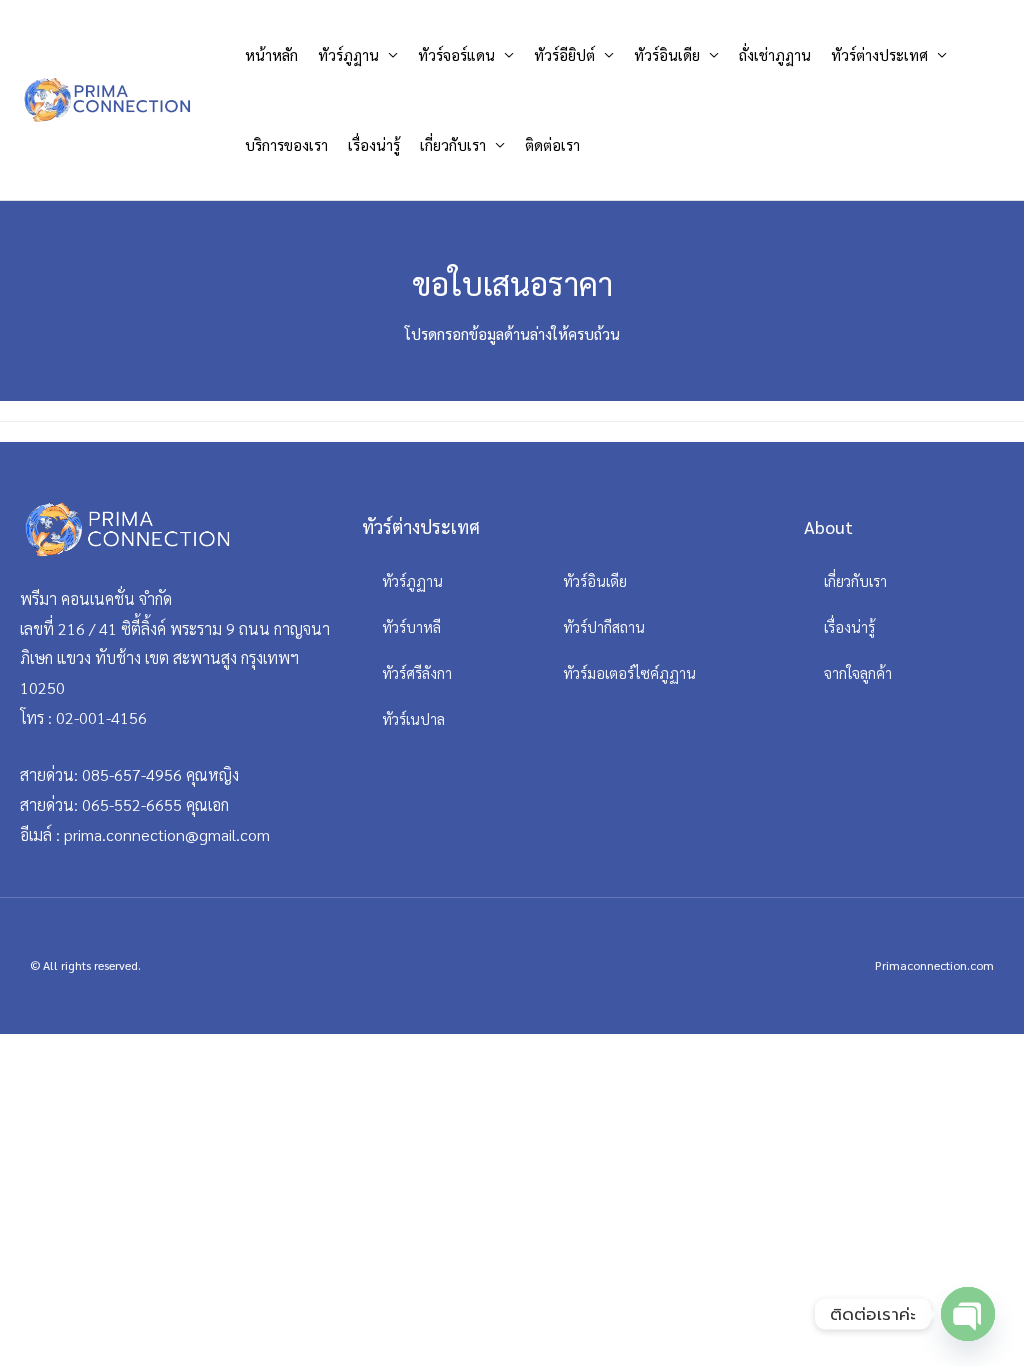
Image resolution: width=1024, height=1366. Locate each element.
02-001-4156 (101, 717)
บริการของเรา (286, 144)
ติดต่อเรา (552, 144)
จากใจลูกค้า (858, 672)
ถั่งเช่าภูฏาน (775, 54)
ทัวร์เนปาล (413, 718)
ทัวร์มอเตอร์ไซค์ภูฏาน (629, 672)
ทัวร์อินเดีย (667, 54)
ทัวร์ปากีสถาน (604, 626)
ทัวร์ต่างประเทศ (879, 54)
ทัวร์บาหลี (411, 626)
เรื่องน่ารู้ (374, 144)
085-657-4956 (132, 774)
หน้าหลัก (271, 54)
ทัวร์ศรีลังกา (417, 672)
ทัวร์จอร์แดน (456, 54)
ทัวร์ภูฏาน (348, 54)
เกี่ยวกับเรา (453, 144)
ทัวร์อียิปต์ (564, 54)
